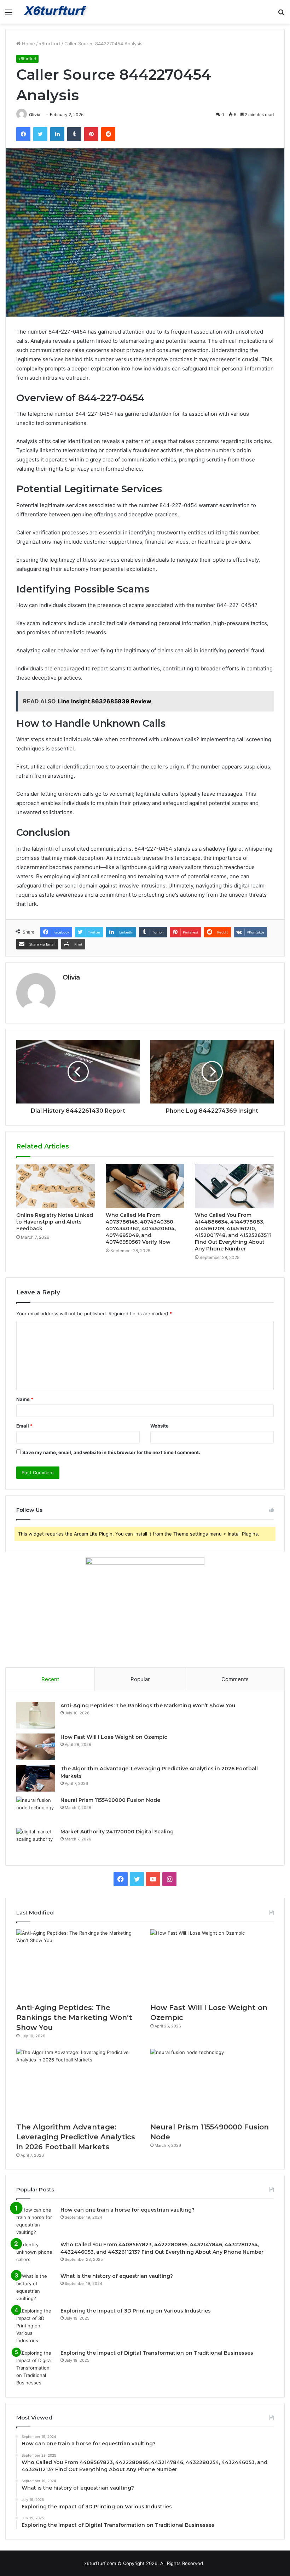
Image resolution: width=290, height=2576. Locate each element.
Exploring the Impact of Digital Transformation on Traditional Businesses (157, 2353)
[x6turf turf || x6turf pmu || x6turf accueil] (57, 12)
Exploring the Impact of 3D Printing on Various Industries (136, 2311)
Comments (235, 1679)
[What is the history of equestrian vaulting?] (36, 2287)
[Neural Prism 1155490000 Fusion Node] (36, 1810)
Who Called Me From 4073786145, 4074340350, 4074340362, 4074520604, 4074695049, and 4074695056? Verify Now (141, 1229)
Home (28, 44)
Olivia (35, 115)
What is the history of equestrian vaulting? (117, 2276)
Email (24, 1426)
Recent (50, 1679)
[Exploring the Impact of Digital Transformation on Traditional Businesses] (36, 2368)
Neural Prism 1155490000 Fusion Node (110, 1800)
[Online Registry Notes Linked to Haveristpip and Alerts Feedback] (56, 1186)
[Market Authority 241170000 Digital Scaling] (36, 1841)
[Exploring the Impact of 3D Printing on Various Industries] (36, 2326)
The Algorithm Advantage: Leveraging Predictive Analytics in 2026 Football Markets (76, 2137)
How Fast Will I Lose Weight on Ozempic (114, 1737)
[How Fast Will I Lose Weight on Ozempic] (36, 1747)
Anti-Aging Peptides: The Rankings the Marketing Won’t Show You (148, 1706)
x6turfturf (50, 44)
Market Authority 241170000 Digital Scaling (117, 1832)
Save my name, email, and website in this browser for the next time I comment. (111, 1452)
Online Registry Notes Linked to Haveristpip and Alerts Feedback (55, 1222)
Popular (140, 1679)
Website (159, 1426)
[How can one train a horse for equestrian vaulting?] (36, 2221)
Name (25, 1399)
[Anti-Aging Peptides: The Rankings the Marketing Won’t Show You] (36, 1715)
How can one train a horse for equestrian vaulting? (127, 2210)
